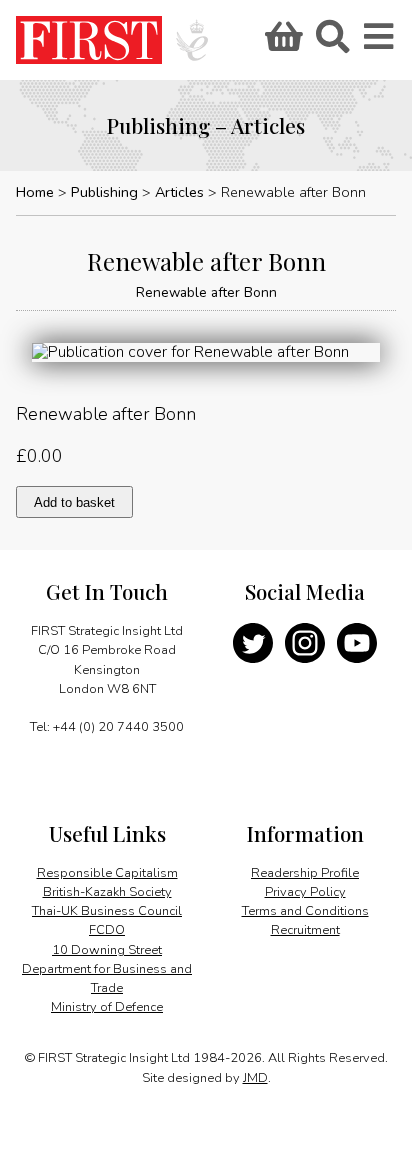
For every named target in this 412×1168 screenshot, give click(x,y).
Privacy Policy (305, 892)
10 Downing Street (107, 950)
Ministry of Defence (107, 1007)
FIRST (89, 40)
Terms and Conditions (305, 911)
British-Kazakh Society (107, 892)
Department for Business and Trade (107, 978)
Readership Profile (305, 873)
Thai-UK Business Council (107, 911)
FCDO (107, 930)
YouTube (357, 643)
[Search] (332, 43)
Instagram (305, 643)
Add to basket (74, 502)
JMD (255, 1078)
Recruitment (305, 930)
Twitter (253, 643)
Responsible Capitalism (107, 873)
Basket (281, 43)
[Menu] (380, 43)
